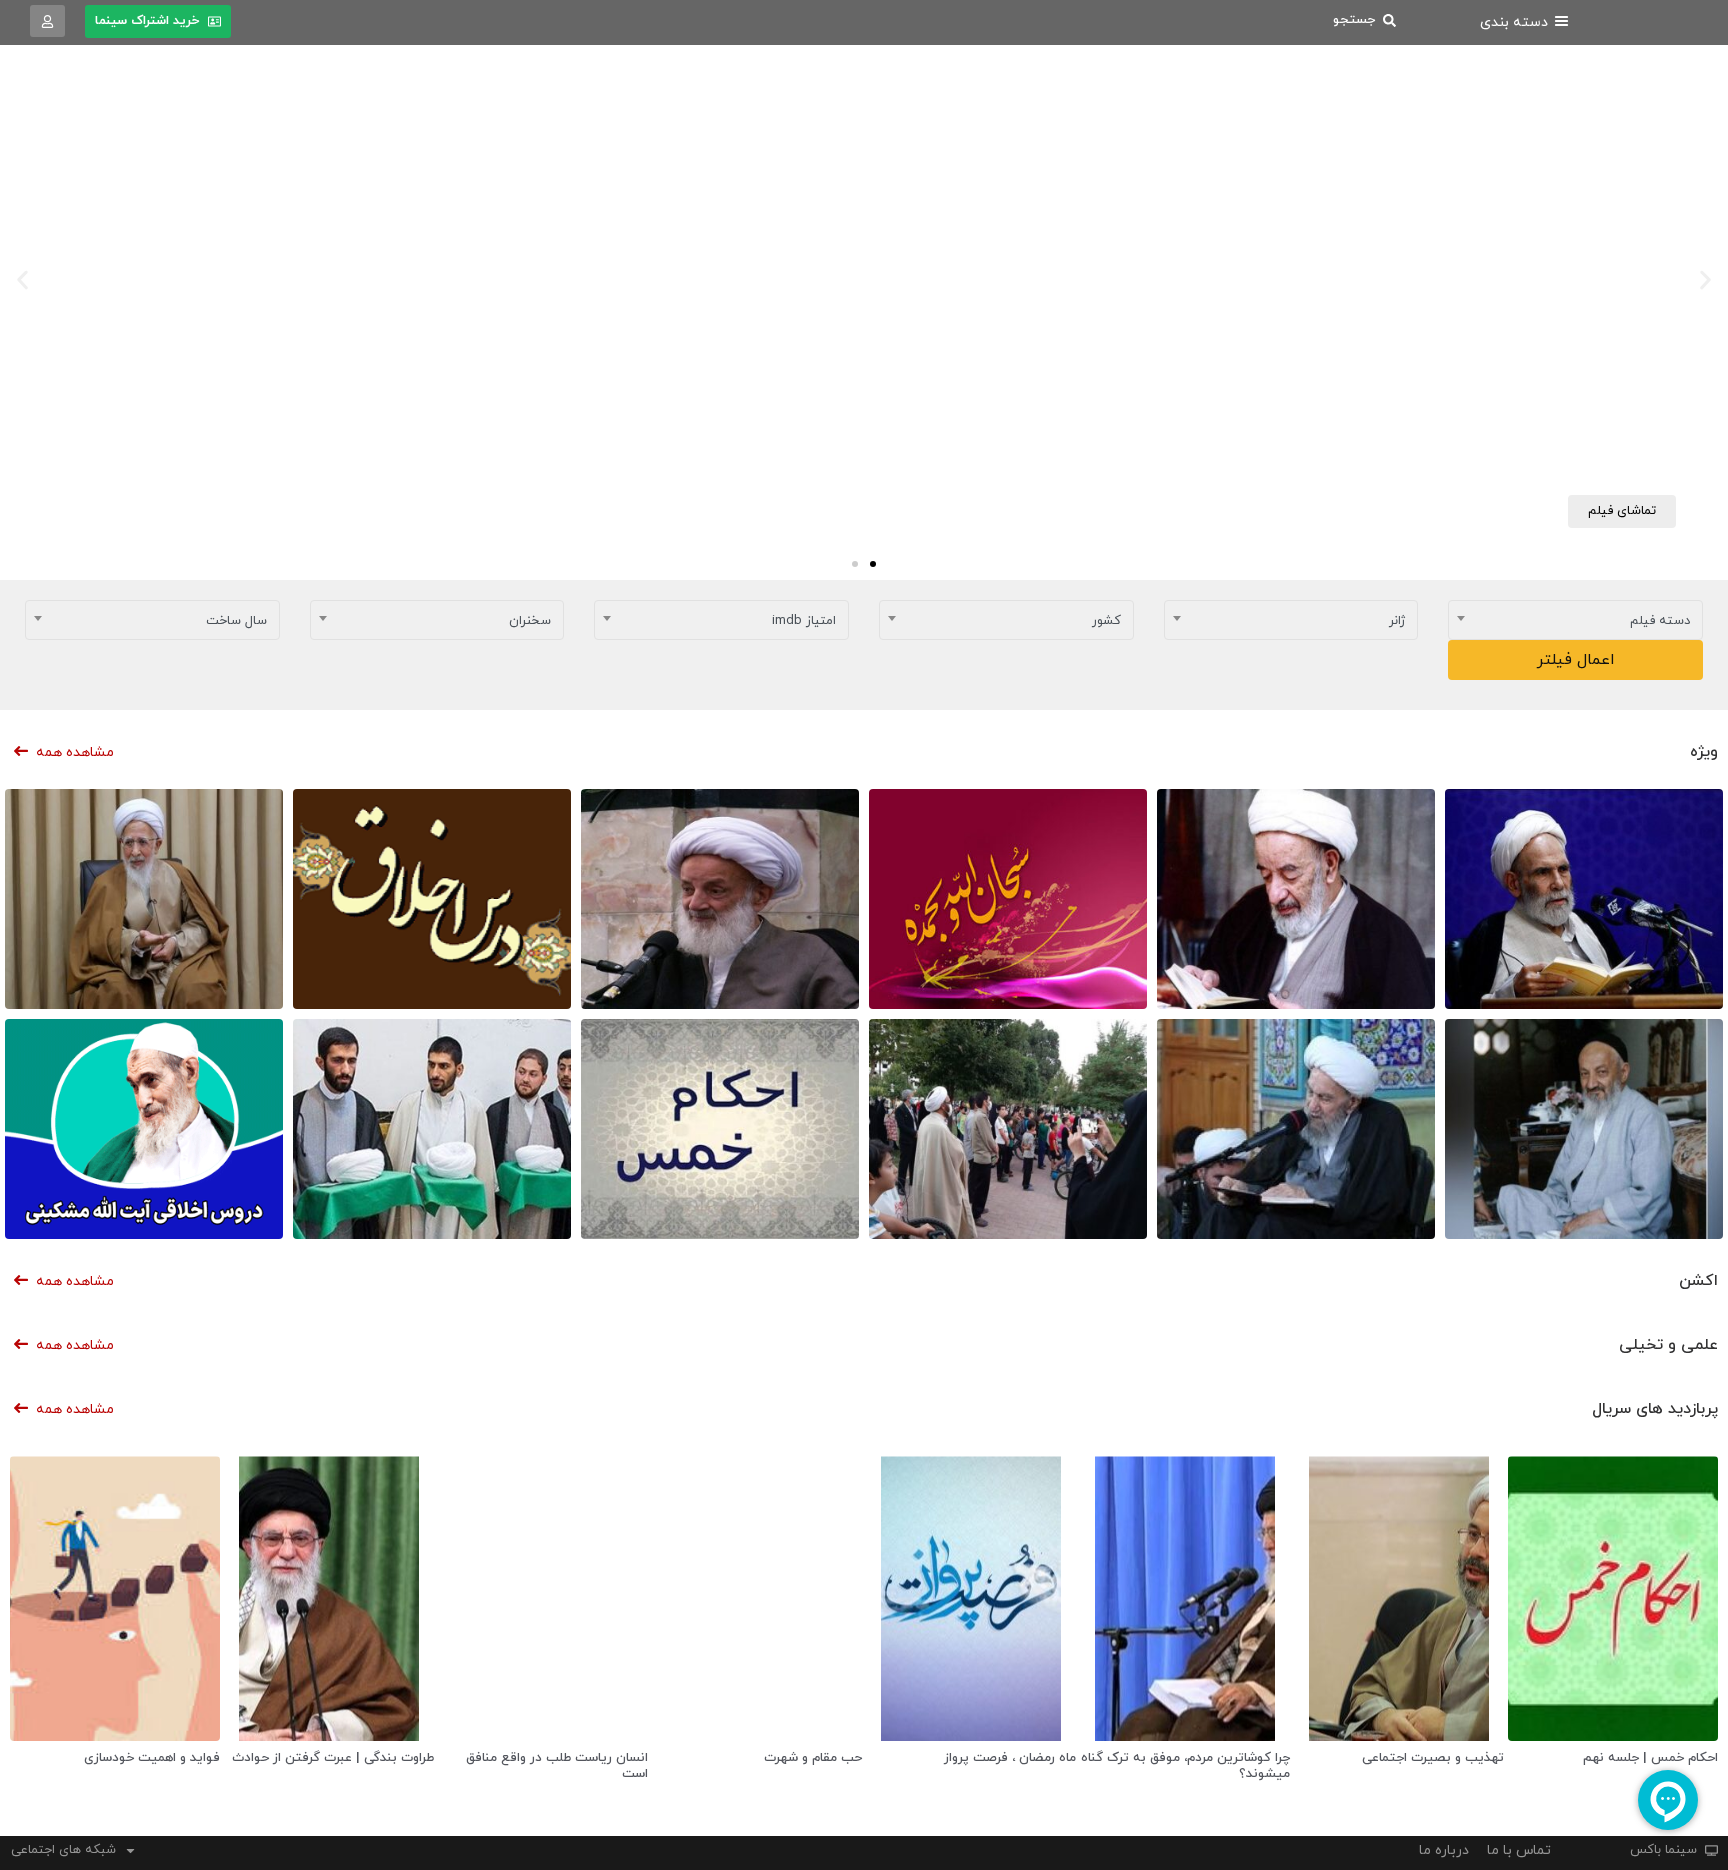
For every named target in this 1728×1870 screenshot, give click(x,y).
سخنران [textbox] (530, 621)
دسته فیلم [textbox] (1660, 621)
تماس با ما (1519, 1850)
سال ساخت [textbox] (236, 621)
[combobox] (1575, 620)
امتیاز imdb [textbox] (804, 621)
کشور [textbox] (1106, 621)
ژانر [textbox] (1397, 621)
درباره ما (1444, 1850)
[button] (1705, 280)
